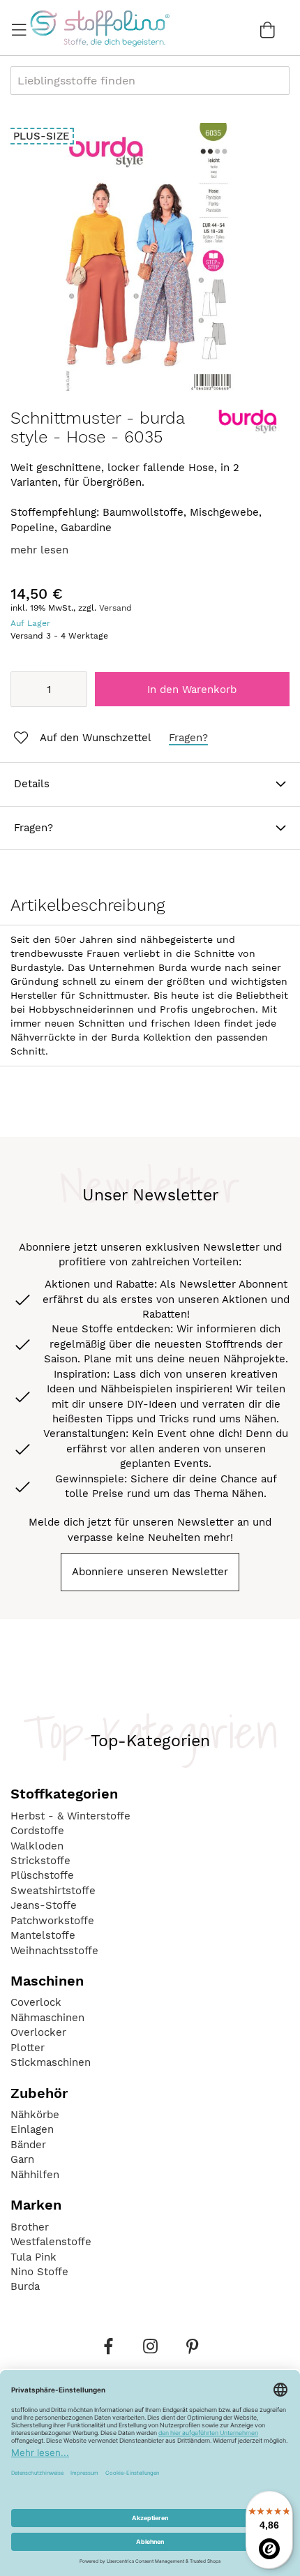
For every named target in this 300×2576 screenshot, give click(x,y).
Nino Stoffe (39, 2272)
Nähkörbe (35, 2115)
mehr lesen (39, 550)
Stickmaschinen (51, 2062)
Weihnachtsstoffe (54, 1951)
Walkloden (37, 1846)
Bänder (28, 2145)
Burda (25, 2286)
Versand (115, 608)
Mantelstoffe (43, 1935)
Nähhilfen (35, 2175)
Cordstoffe (37, 1831)
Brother (30, 2227)
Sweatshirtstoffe (53, 1891)
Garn (22, 2159)
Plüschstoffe (42, 1875)
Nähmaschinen (47, 2018)
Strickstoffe (40, 1861)
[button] (81, 738)
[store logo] (99, 28)
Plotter (28, 2048)
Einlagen (32, 2129)
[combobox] (150, 81)
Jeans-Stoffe (44, 1905)
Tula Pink (33, 2257)
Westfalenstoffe (51, 2242)
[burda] (248, 431)
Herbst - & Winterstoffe (70, 1816)
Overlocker (38, 2032)
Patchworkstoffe (52, 1921)
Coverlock (36, 2002)
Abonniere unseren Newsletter (150, 1572)
